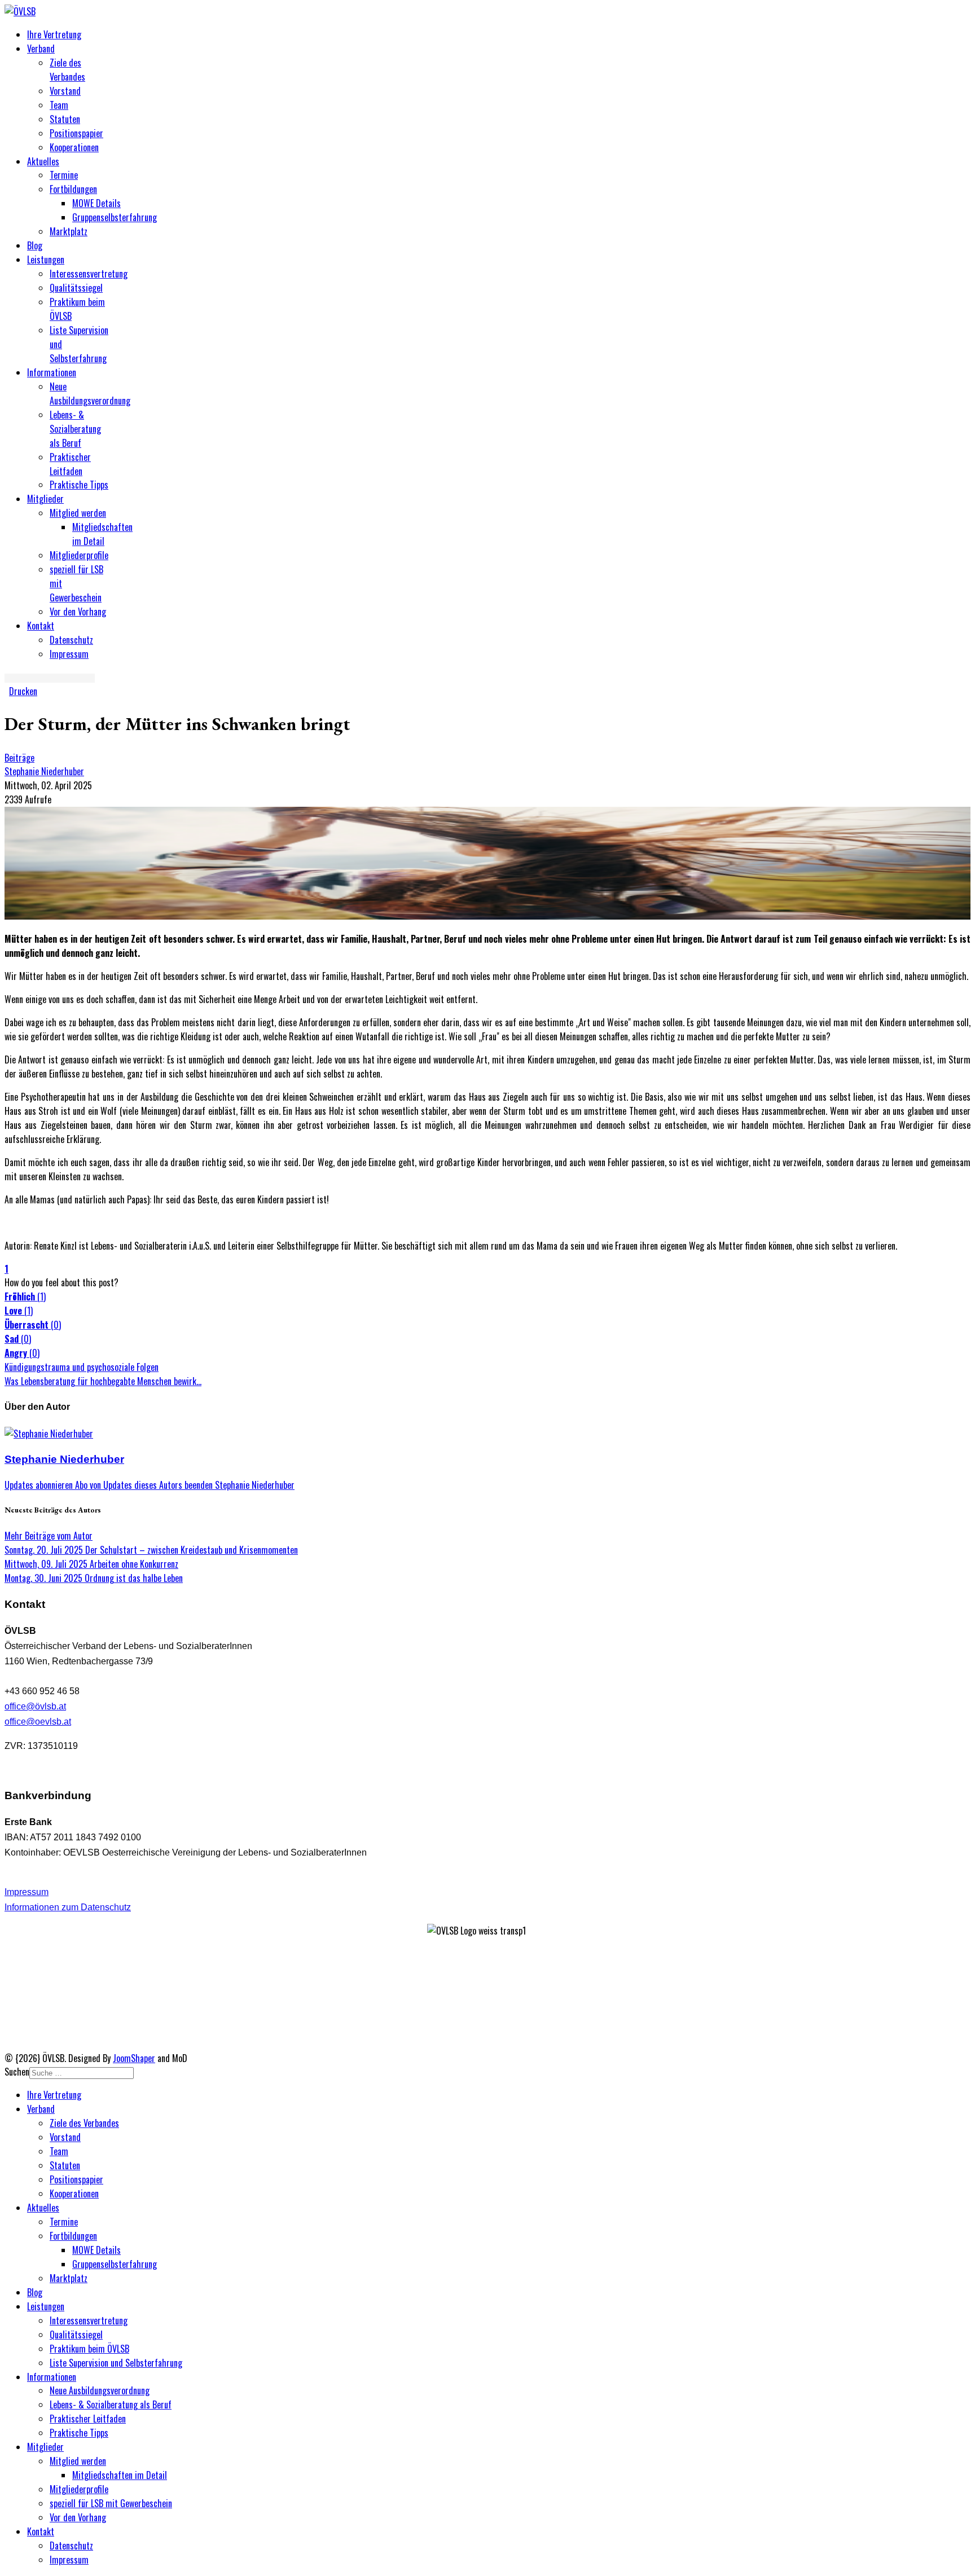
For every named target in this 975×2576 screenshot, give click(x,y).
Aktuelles (43, 161)
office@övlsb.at (35, 1706)
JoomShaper (134, 2058)
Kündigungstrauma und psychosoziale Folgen (82, 1367)
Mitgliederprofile (79, 555)
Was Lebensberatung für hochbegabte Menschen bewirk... (103, 1381)
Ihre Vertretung (54, 34)
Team (59, 105)
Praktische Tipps (79, 485)
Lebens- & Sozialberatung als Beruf (75, 429)
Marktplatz (69, 231)
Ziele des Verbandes (67, 70)
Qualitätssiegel (76, 288)
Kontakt (41, 626)
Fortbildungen (73, 189)
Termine (64, 175)
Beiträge (19, 758)
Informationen (52, 372)
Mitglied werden (78, 513)
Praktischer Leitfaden (70, 464)
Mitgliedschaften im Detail (102, 534)
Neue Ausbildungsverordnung (90, 394)
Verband (41, 49)
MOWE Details (96, 203)
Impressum (69, 654)
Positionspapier (76, 133)
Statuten (65, 119)
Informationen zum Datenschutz (68, 1907)
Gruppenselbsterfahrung (115, 217)
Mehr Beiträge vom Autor (49, 1536)
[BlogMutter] (488, 916)
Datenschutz (71, 640)
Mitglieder (45, 499)
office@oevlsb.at (38, 1722)
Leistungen (46, 260)
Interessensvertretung (89, 274)
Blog (35, 245)
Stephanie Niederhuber (44, 771)
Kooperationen (74, 147)
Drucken (23, 691)
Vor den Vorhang (78, 612)
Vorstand (65, 91)
